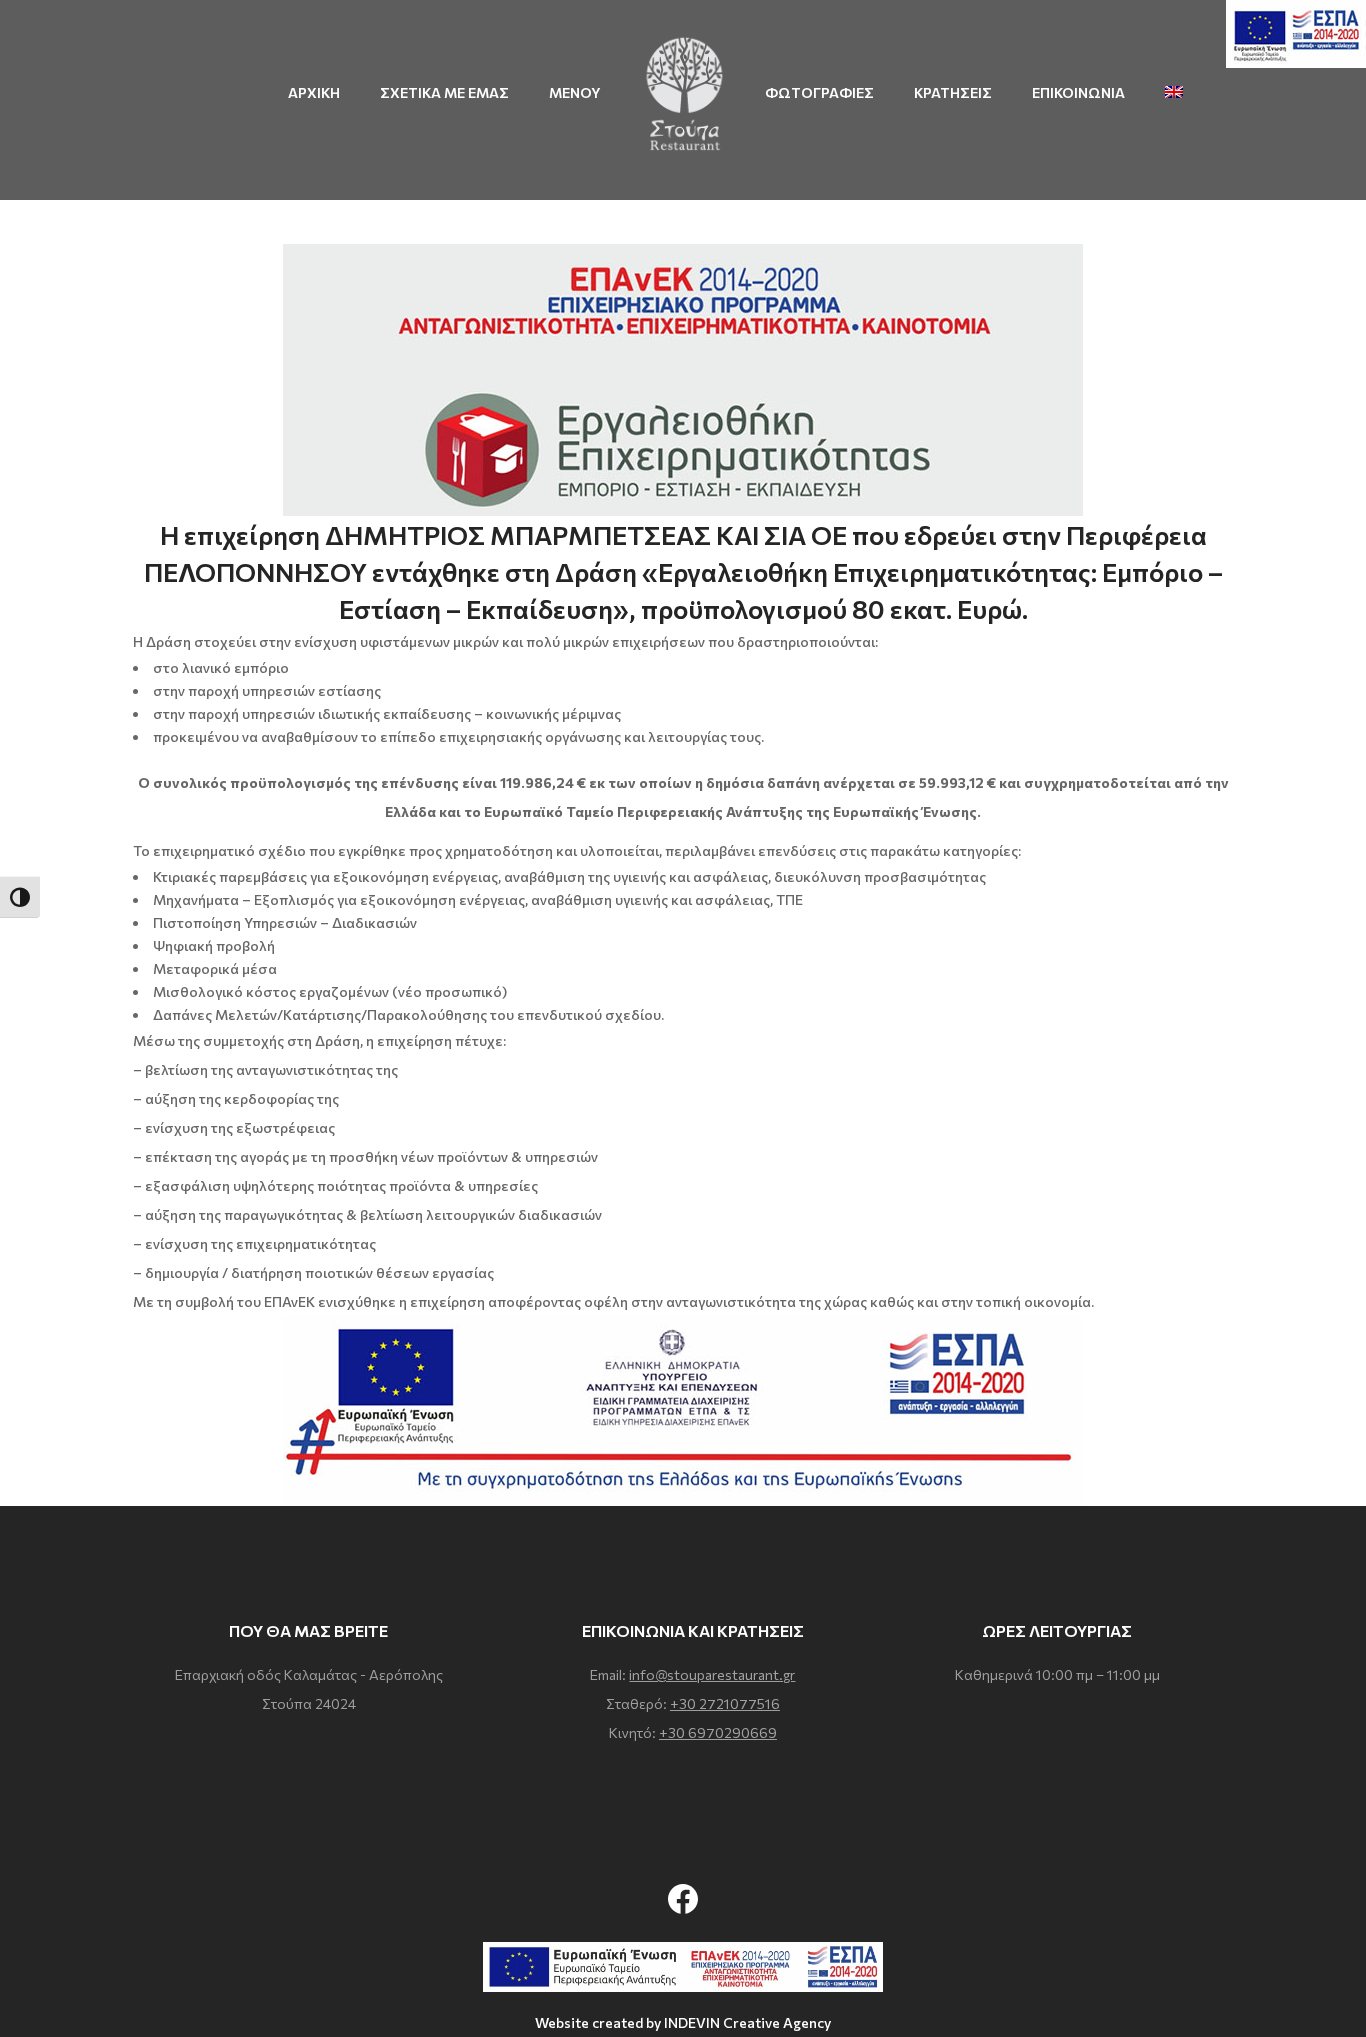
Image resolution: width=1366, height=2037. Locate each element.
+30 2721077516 (725, 1703)
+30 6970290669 (718, 1732)
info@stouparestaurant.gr (712, 1674)
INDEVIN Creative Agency (747, 2022)
